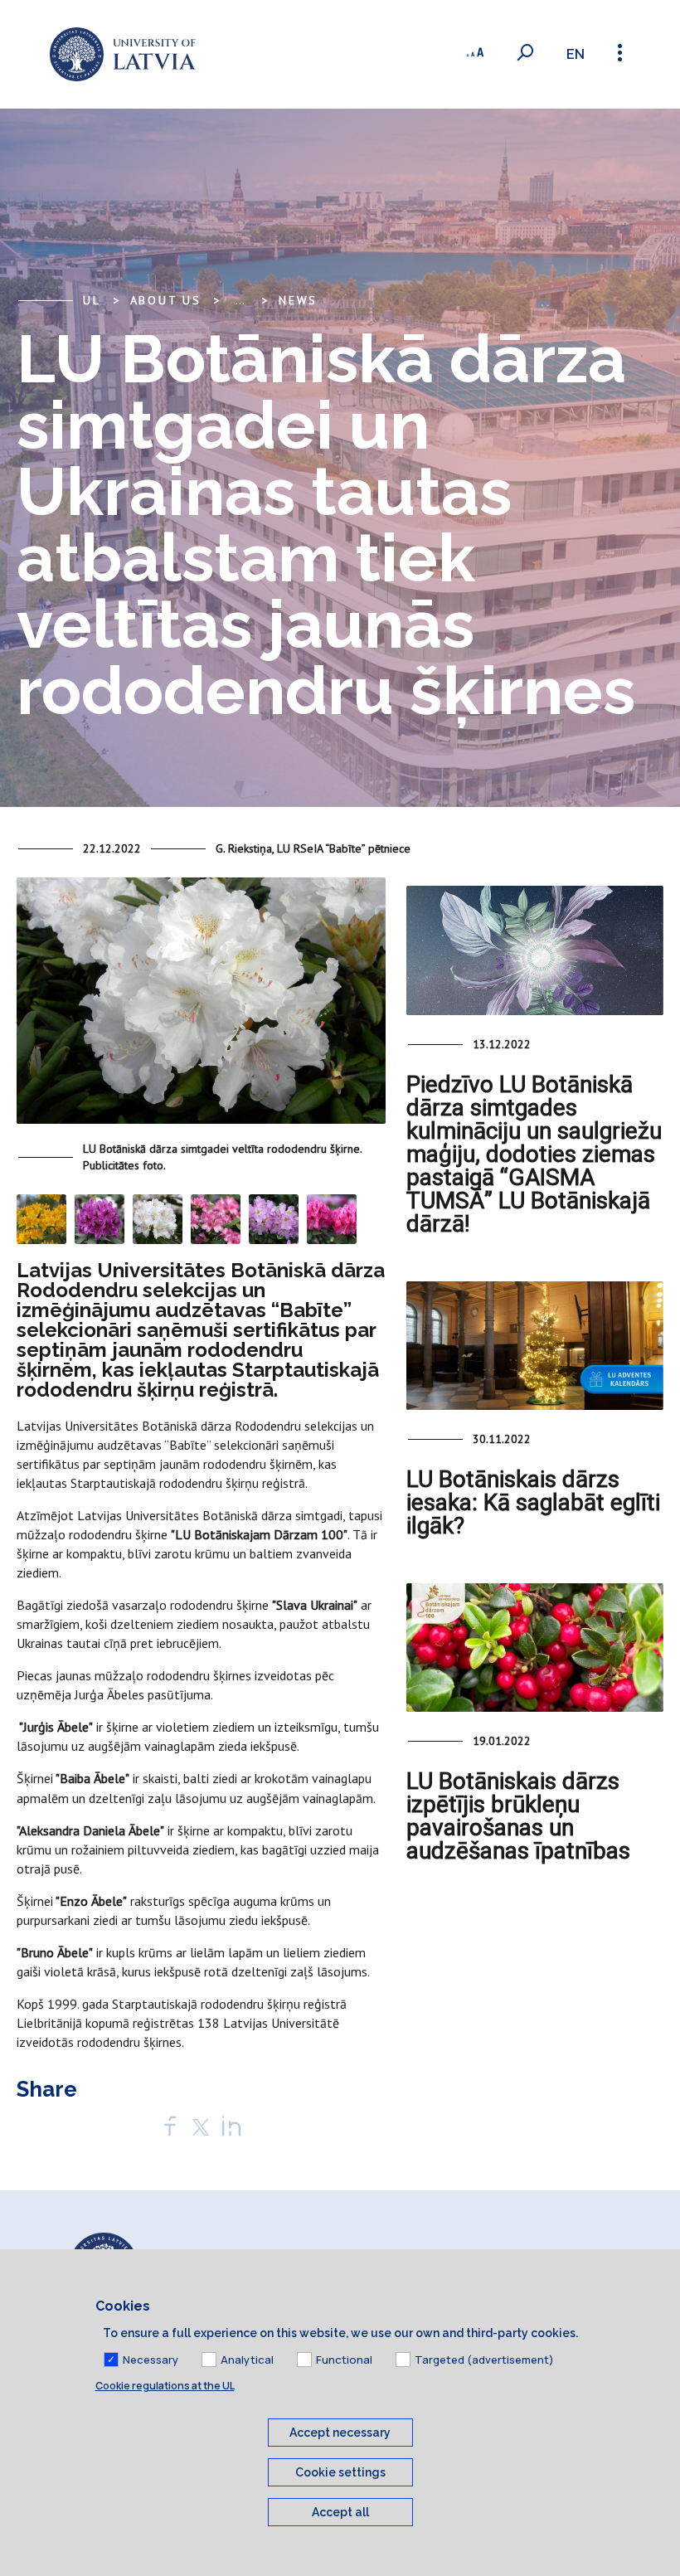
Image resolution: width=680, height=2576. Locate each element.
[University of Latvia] (123, 54)
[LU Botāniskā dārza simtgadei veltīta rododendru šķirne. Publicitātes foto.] (201, 1008)
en (576, 54)
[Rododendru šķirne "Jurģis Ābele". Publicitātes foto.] (100, 1218)
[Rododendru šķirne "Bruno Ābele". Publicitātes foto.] (274, 1218)
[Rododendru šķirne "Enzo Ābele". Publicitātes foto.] (332, 1218)
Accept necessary (340, 2433)
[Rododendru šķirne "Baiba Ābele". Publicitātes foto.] (158, 1218)
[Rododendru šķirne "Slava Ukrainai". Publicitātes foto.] (41, 1218)
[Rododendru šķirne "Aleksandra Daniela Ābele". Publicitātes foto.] (216, 1218)
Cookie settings (340, 2472)
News (298, 300)
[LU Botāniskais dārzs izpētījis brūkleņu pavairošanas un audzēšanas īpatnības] (535, 1648)
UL (92, 300)
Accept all (340, 2512)
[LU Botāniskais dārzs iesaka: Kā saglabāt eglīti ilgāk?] (535, 1346)
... (240, 300)
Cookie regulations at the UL (165, 2386)
